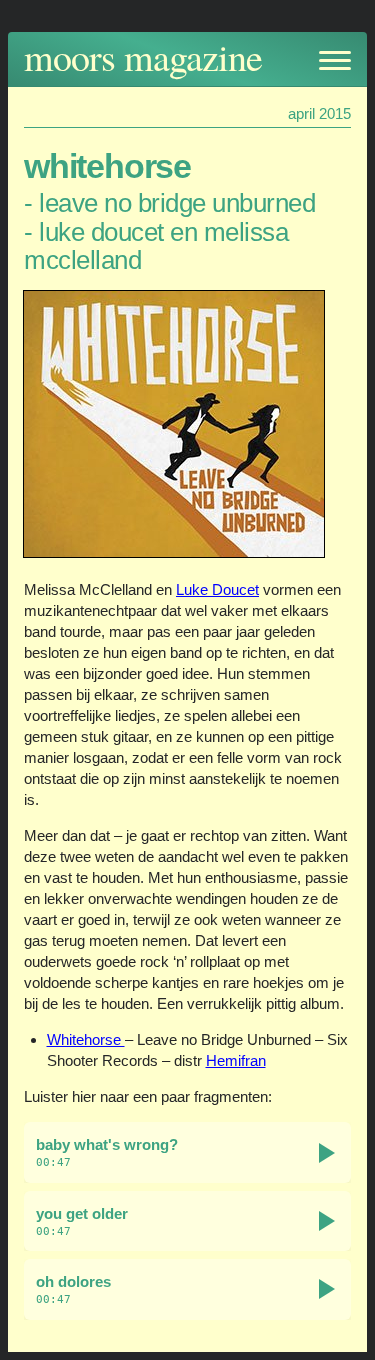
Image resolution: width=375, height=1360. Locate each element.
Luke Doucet (217, 589)
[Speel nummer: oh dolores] (327, 1289)
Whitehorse (86, 1039)
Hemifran (236, 1060)
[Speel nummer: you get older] (327, 1221)
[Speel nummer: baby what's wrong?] (327, 1153)
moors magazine (143, 56)
